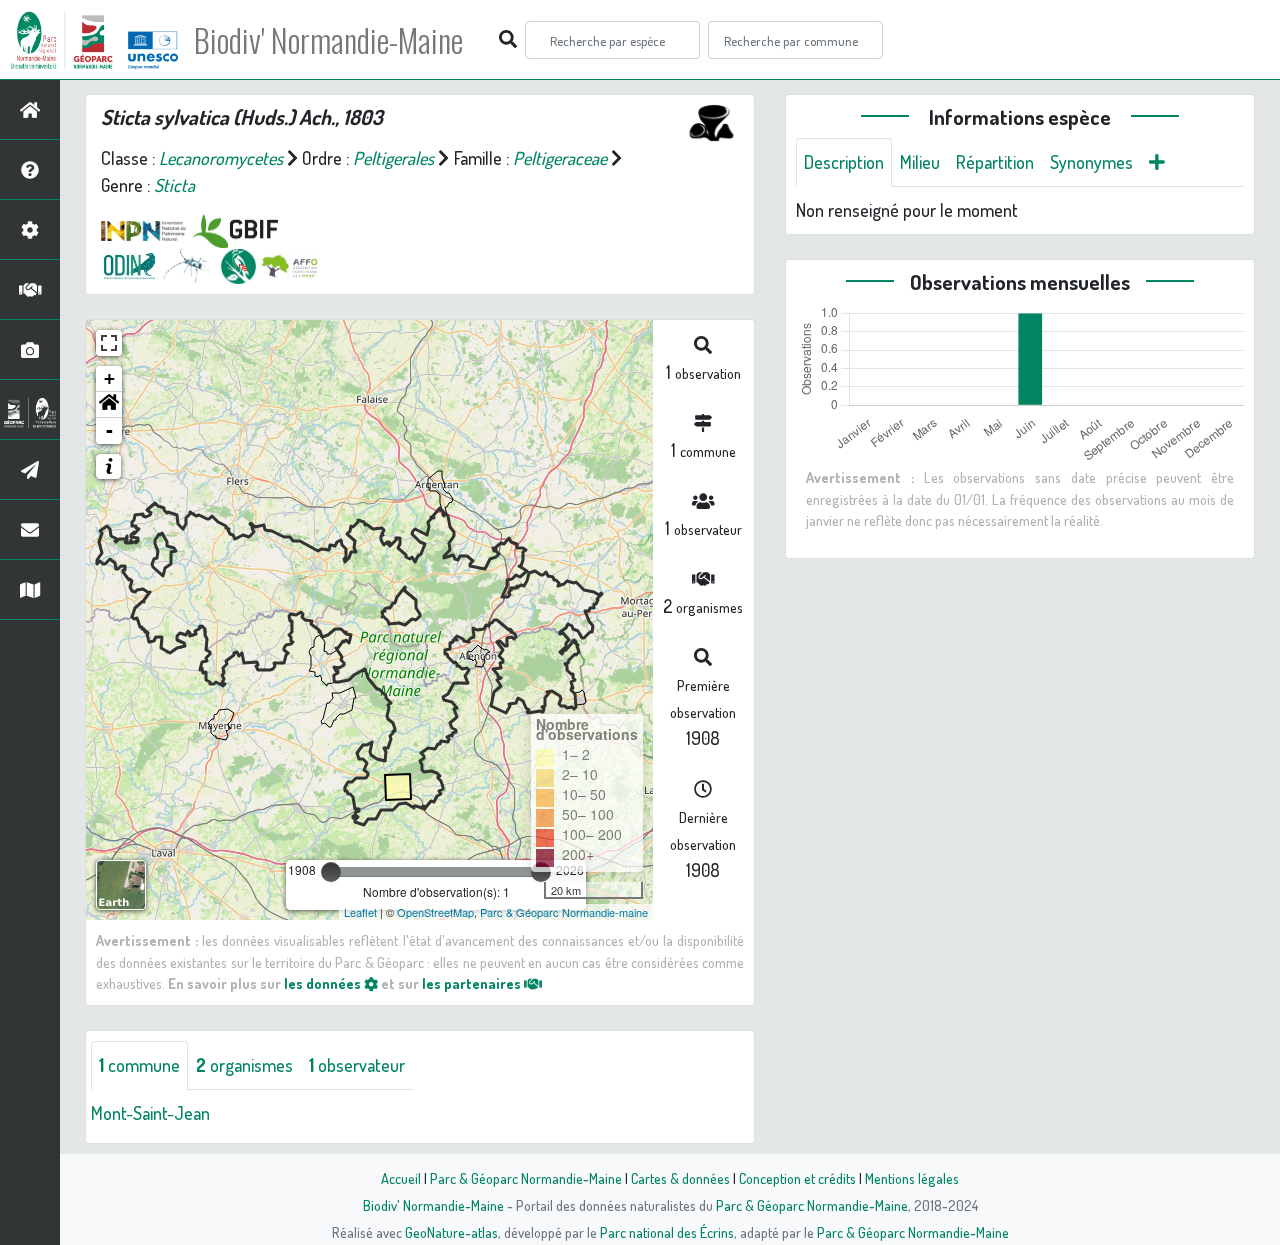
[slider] (331, 872)
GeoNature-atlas (451, 1232)
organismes (244, 1065)
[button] (109, 405)
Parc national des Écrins (667, 1232)
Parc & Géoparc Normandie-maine (564, 912)
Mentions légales (912, 1178)
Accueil (401, 1178)
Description (844, 162)
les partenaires (473, 983)
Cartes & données (680, 1178)
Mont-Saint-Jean (150, 1113)
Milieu (920, 162)
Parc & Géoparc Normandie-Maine (526, 1178)
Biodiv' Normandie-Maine (328, 40)
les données (324, 983)
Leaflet (360, 912)
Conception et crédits (797, 1178)
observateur (357, 1065)
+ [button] (109, 378)
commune (139, 1065)
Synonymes (1091, 162)
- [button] (109, 430)
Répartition (995, 162)
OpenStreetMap (435, 912)
